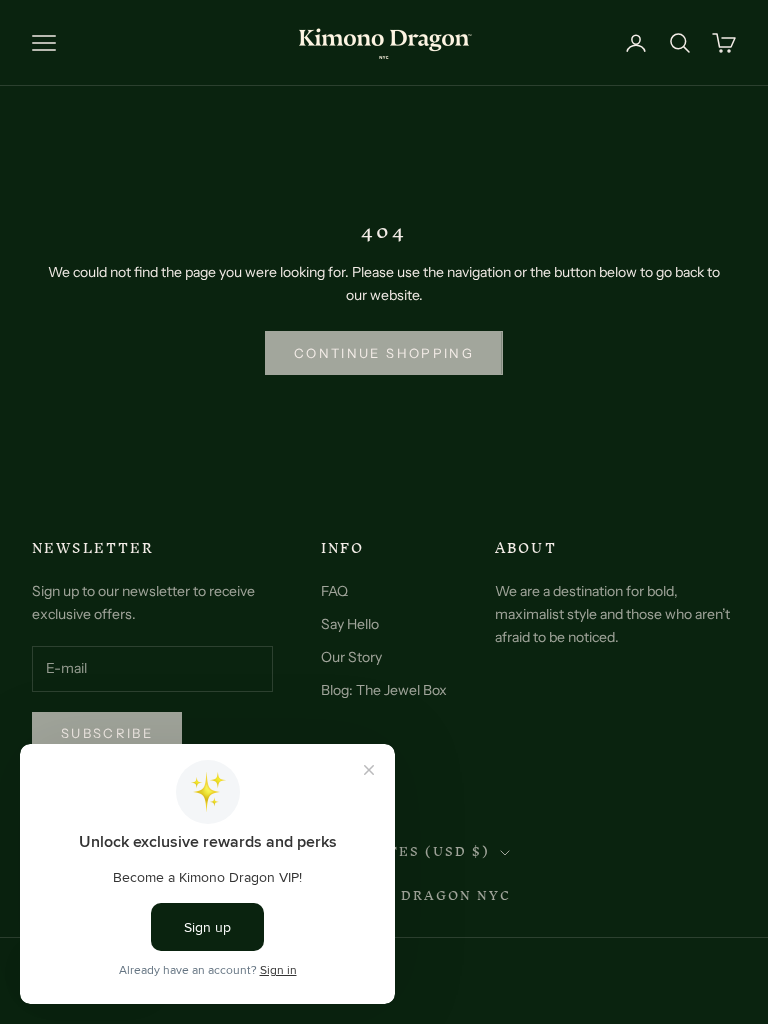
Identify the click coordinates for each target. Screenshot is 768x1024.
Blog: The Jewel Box (384, 690)
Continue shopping (384, 353)
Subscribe (107, 733)
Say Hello (350, 624)
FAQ (334, 591)
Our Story (351, 657)
